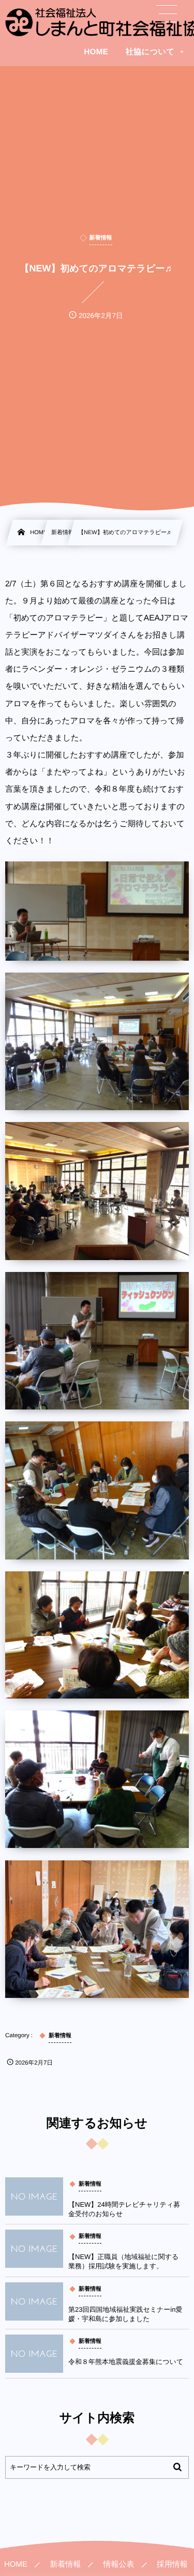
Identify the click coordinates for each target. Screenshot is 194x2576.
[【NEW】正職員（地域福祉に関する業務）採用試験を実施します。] (34, 2249)
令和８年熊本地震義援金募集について (126, 2362)
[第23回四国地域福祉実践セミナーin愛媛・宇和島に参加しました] (34, 2301)
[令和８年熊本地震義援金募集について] (34, 2354)
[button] (167, 14)
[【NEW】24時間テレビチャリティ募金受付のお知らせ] (34, 2196)
